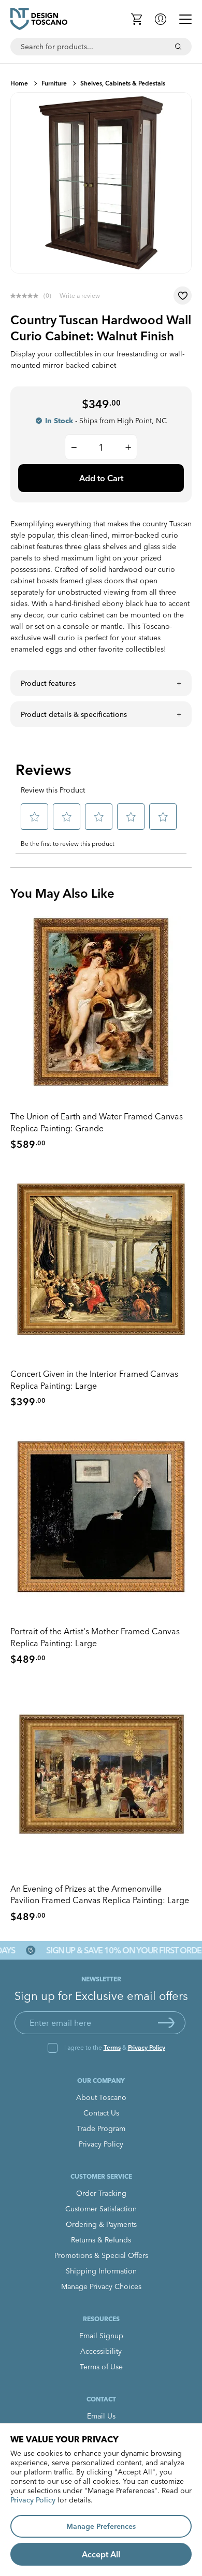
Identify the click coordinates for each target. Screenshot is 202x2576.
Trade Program (101, 2128)
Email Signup (101, 2336)
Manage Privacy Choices (101, 2286)
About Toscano (101, 2097)
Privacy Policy (147, 2047)
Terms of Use (101, 2367)
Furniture (54, 83)
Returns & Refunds (101, 2240)
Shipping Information (101, 2271)
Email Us (101, 2416)
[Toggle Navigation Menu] (185, 19)
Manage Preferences (101, 2526)
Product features (48, 683)
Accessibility (101, 2351)
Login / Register (161, 19)
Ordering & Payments (101, 2224)
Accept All (101, 2554)
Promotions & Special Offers (101, 2255)
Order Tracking (101, 2193)
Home (19, 83)
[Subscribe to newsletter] (166, 2023)
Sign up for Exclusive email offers (101, 1996)
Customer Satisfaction (101, 2209)
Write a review (80, 296)
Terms (112, 2047)
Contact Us (101, 2113)
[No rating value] (27, 296)
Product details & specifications (74, 714)
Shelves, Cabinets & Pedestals (123, 83)
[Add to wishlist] (183, 296)
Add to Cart (101, 478)
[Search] (178, 47)
